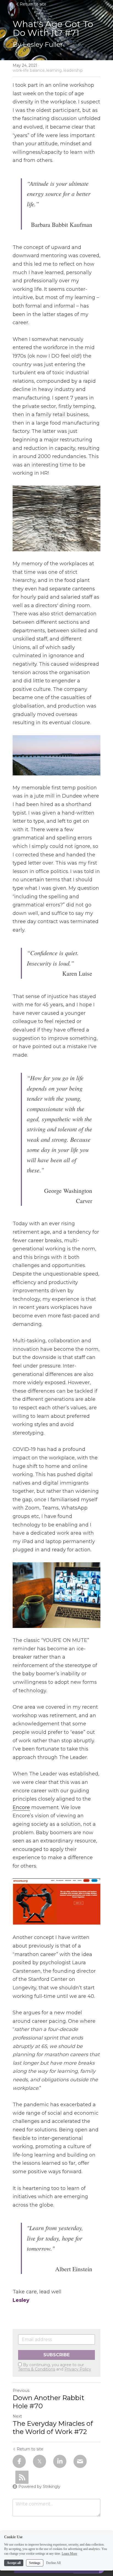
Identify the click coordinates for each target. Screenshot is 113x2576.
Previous (21, 2390)
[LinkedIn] (60, 2461)
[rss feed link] (22, 2477)
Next (17, 2416)
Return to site (33, 4)
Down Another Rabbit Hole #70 (48, 2402)
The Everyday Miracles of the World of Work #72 (53, 2428)
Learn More (69, 2554)
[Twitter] (39, 2461)
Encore (21, 1807)
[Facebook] (19, 2461)
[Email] (80, 2461)
